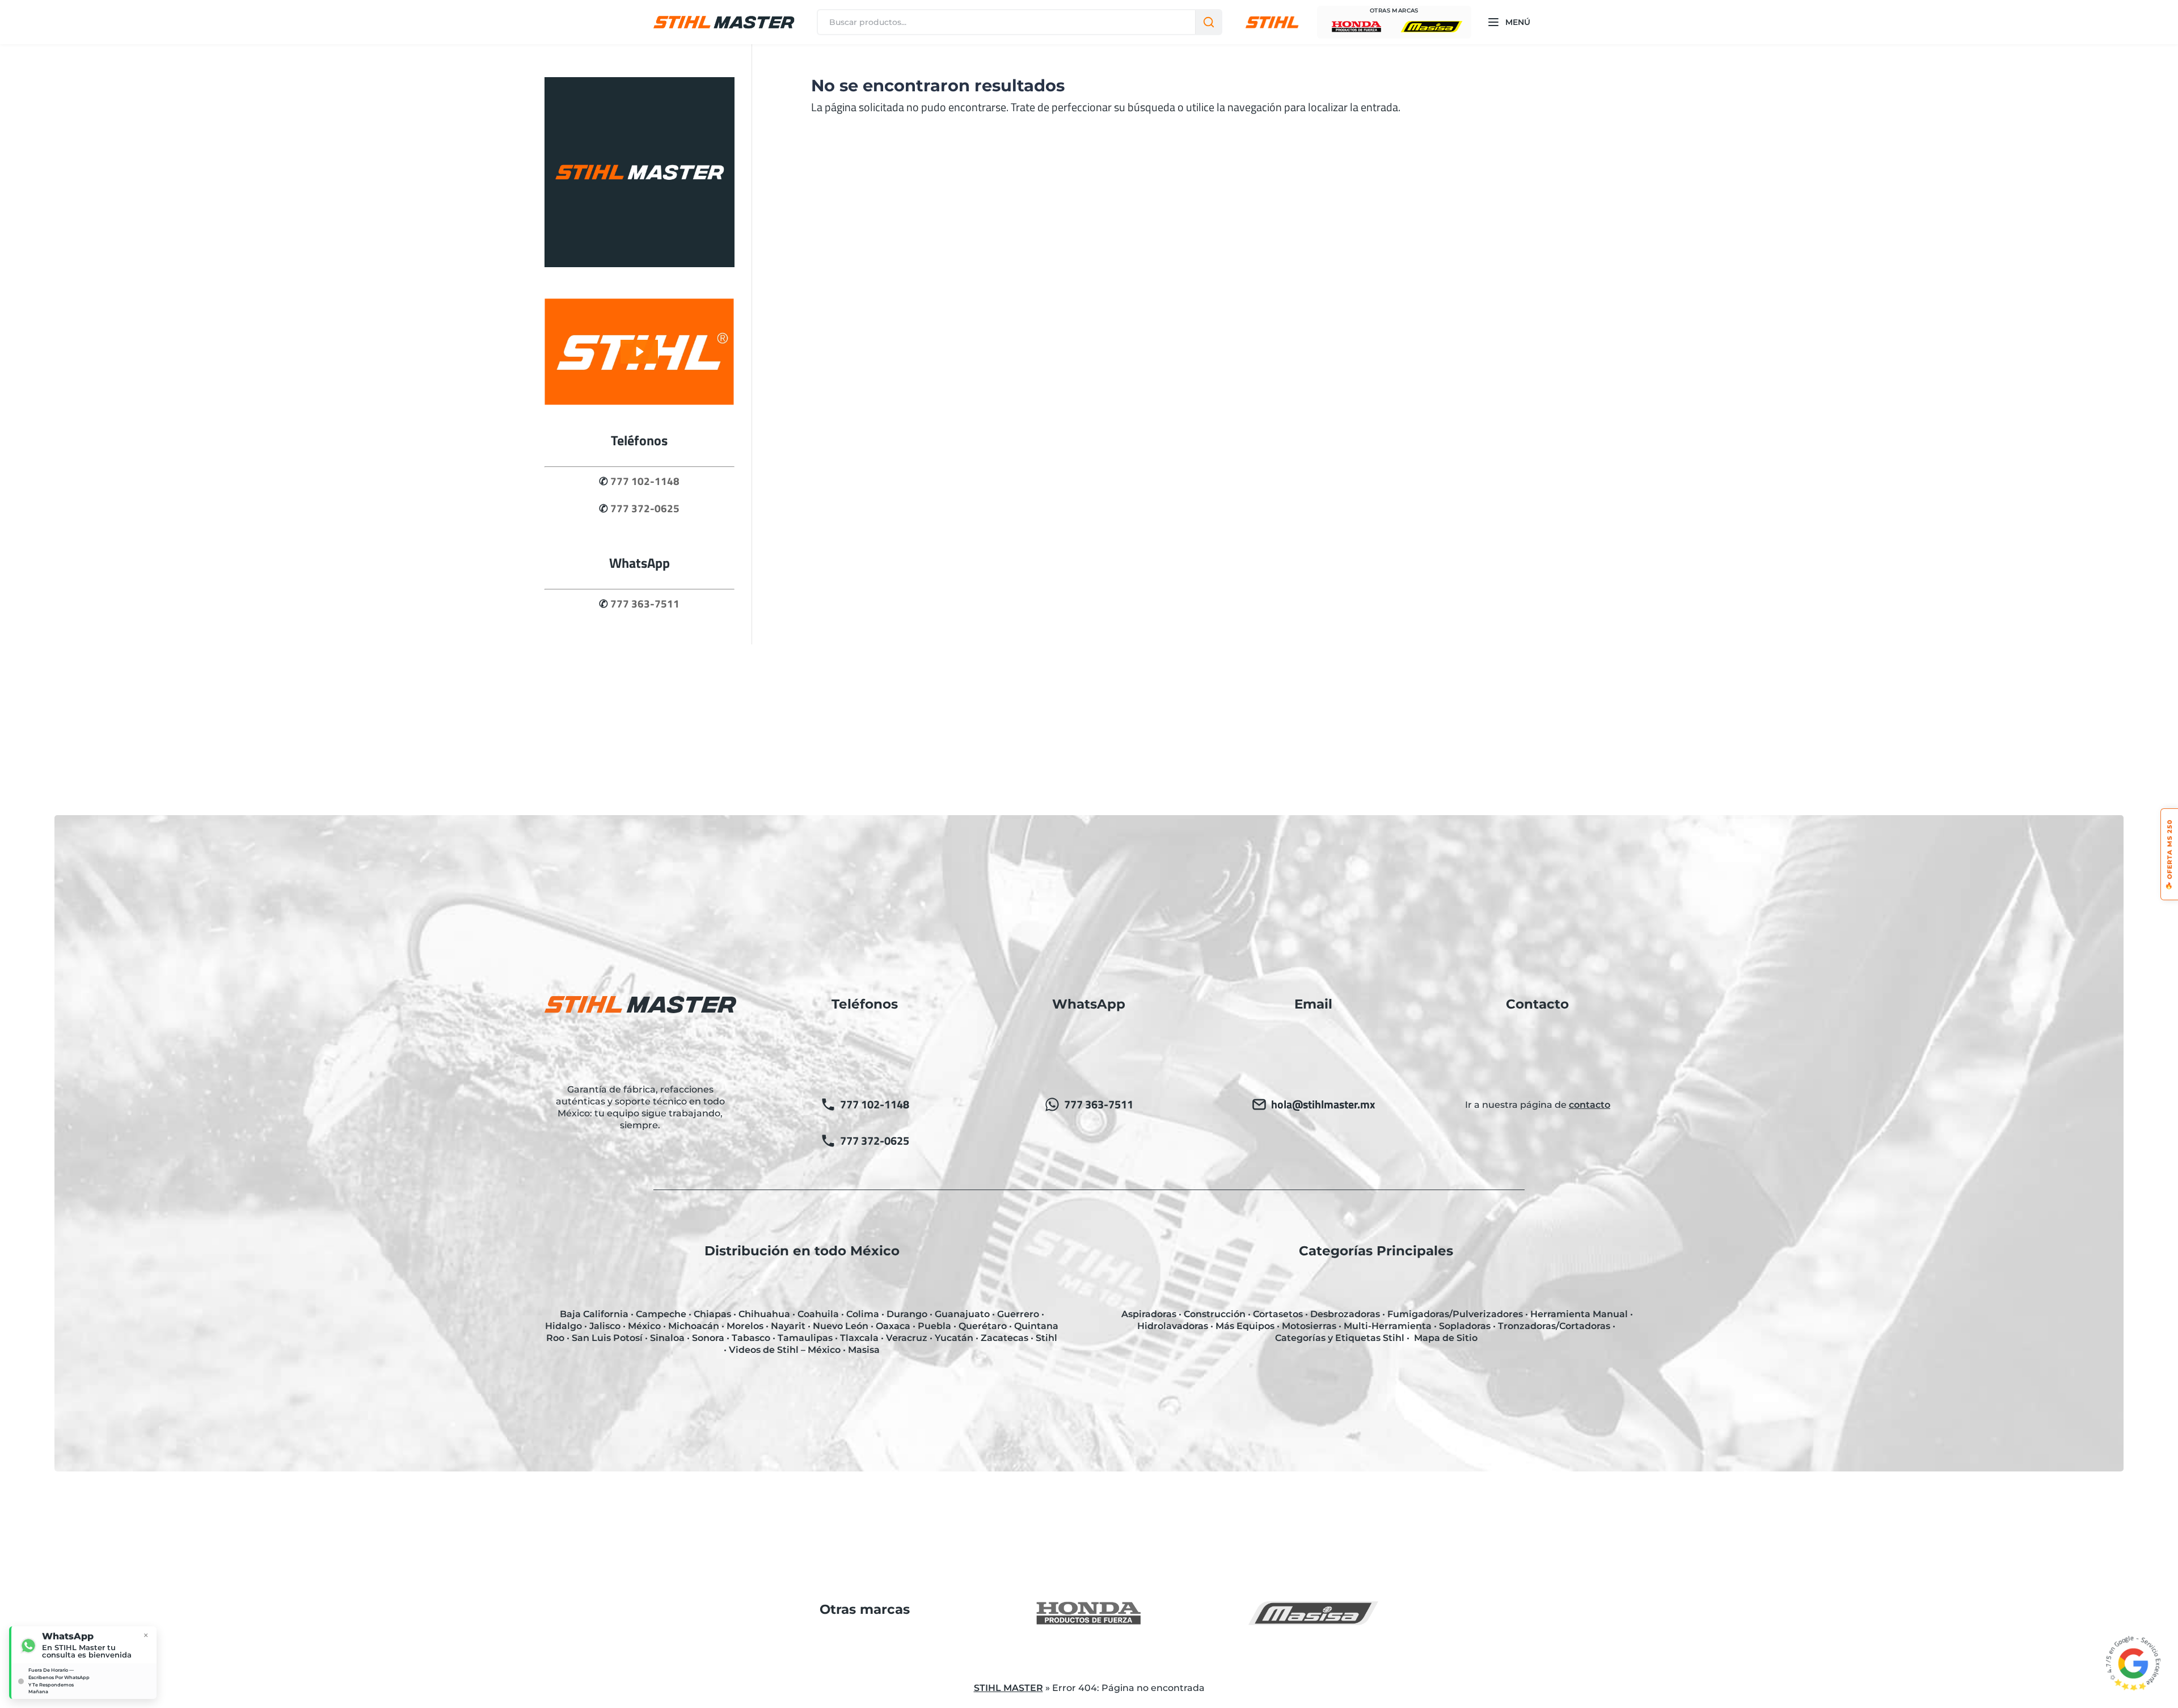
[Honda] (1357, 27)
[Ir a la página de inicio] (640, 263)
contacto (1590, 1105)
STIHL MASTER (1008, 1688)
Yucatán (954, 1338)
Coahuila (818, 1314)
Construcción (1215, 1314)
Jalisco (605, 1326)
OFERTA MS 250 (2169, 854)
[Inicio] (724, 22)
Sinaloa (667, 1338)
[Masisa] (1432, 27)
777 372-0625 (645, 508)
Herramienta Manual (1579, 1314)
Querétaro (983, 1326)
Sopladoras (1465, 1326)
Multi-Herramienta (1388, 1326)
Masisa (864, 1350)
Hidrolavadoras (1173, 1326)
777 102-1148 (645, 481)
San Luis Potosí (607, 1338)
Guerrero (1018, 1314)
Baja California (594, 1314)
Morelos (745, 1326)
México (644, 1326)
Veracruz (907, 1338)
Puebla (934, 1326)
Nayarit (788, 1326)
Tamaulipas (805, 1338)
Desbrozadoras (1345, 1314)
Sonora (708, 1338)
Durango (907, 1314)
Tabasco (751, 1338)
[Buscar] (1208, 22)
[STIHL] (1272, 22)
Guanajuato (962, 1314)
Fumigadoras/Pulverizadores (1455, 1314)
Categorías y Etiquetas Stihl (1340, 1338)
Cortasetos (1278, 1314)
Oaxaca (893, 1326)
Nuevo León (841, 1326)
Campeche (661, 1314)
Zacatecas (1004, 1338)
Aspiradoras (1149, 1314)
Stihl (1046, 1338)
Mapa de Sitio (1446, 1338)
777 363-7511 (645, 604)
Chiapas (712, 1314)
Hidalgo (564, 1326)
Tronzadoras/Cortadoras (1554, 1326)
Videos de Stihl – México (785, 1350)
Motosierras (1309, 1326)
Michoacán (694, 1326)
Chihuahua (764, 1314)
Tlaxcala (859, 1338)
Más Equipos (1245, 1326)
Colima (863, 1314)
